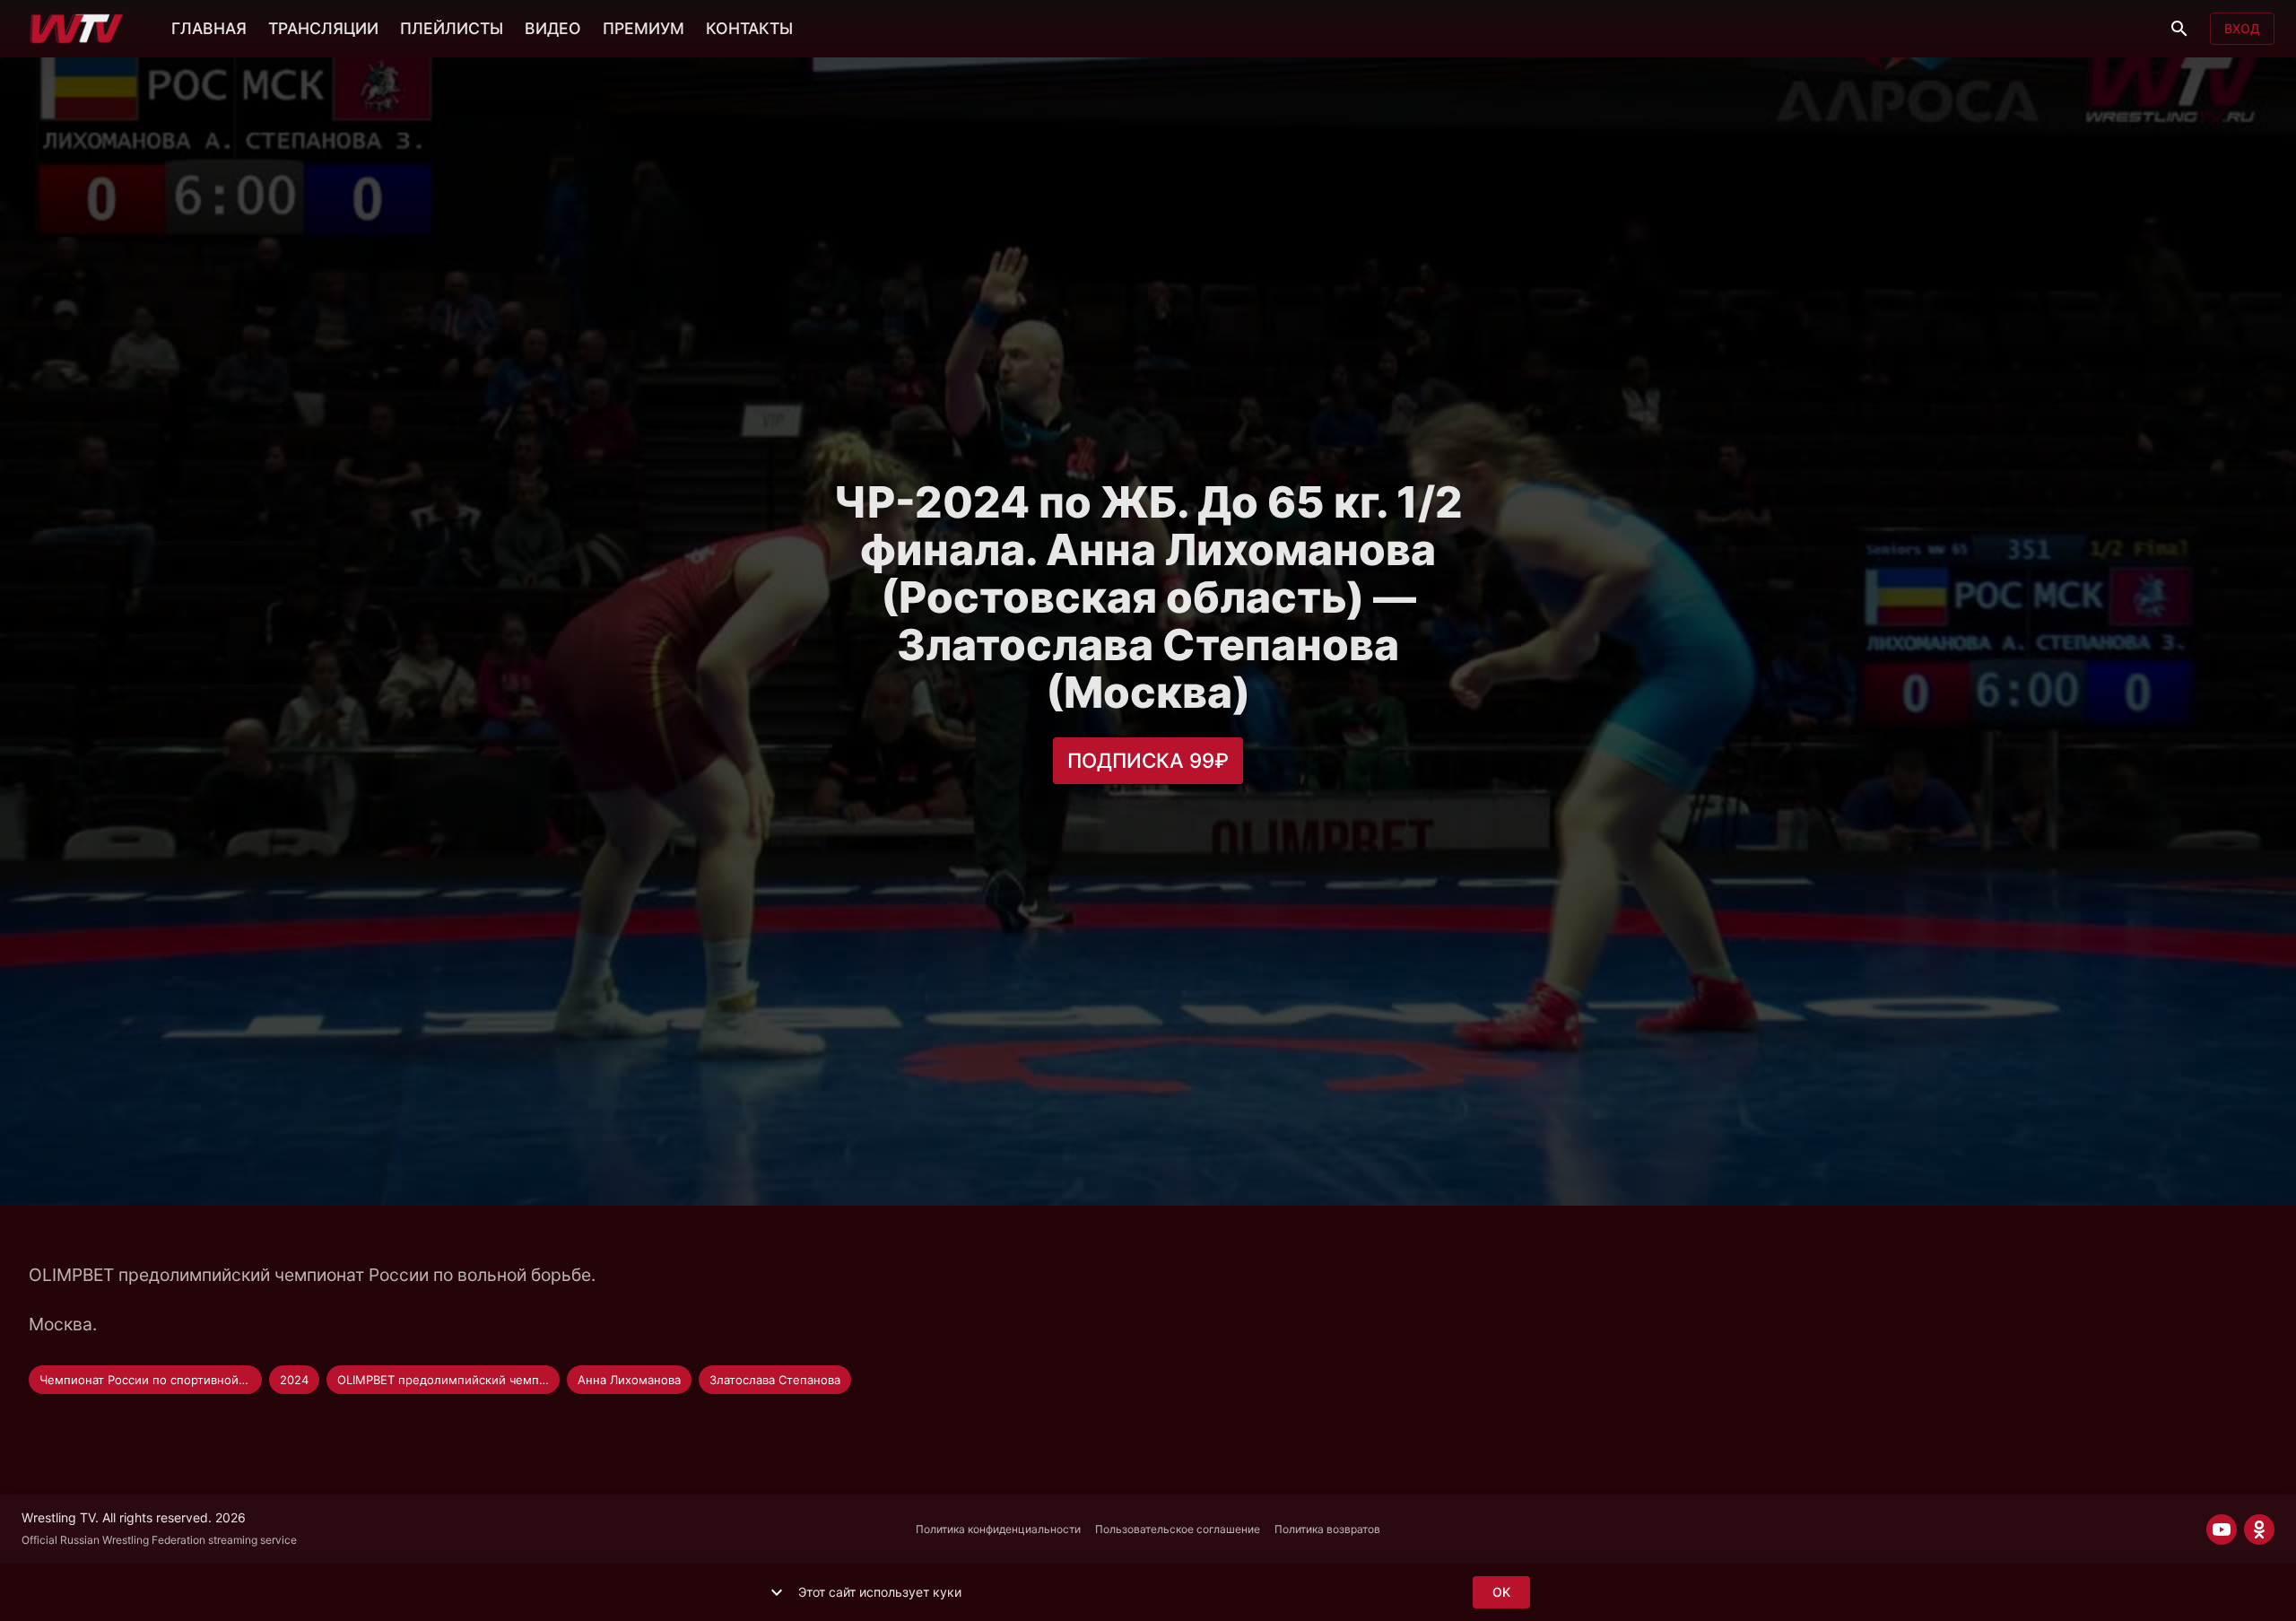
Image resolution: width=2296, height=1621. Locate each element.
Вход (2242, 28)
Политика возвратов (1327, 1529)
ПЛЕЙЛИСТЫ (452, 28)
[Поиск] (2179, 29)
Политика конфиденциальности (998, 1529)
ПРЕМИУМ (644, 28)
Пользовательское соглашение (1178, 1529)
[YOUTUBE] (2222, 1529)
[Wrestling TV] (77, 29)
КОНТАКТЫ (749, 28)
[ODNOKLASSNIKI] (2259, 1529)
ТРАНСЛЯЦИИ (323, 28)
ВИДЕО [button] (553, 28)
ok (1501, 1592)
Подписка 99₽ (1148, 760)
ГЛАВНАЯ (209, 28)
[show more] (777, 1592)
